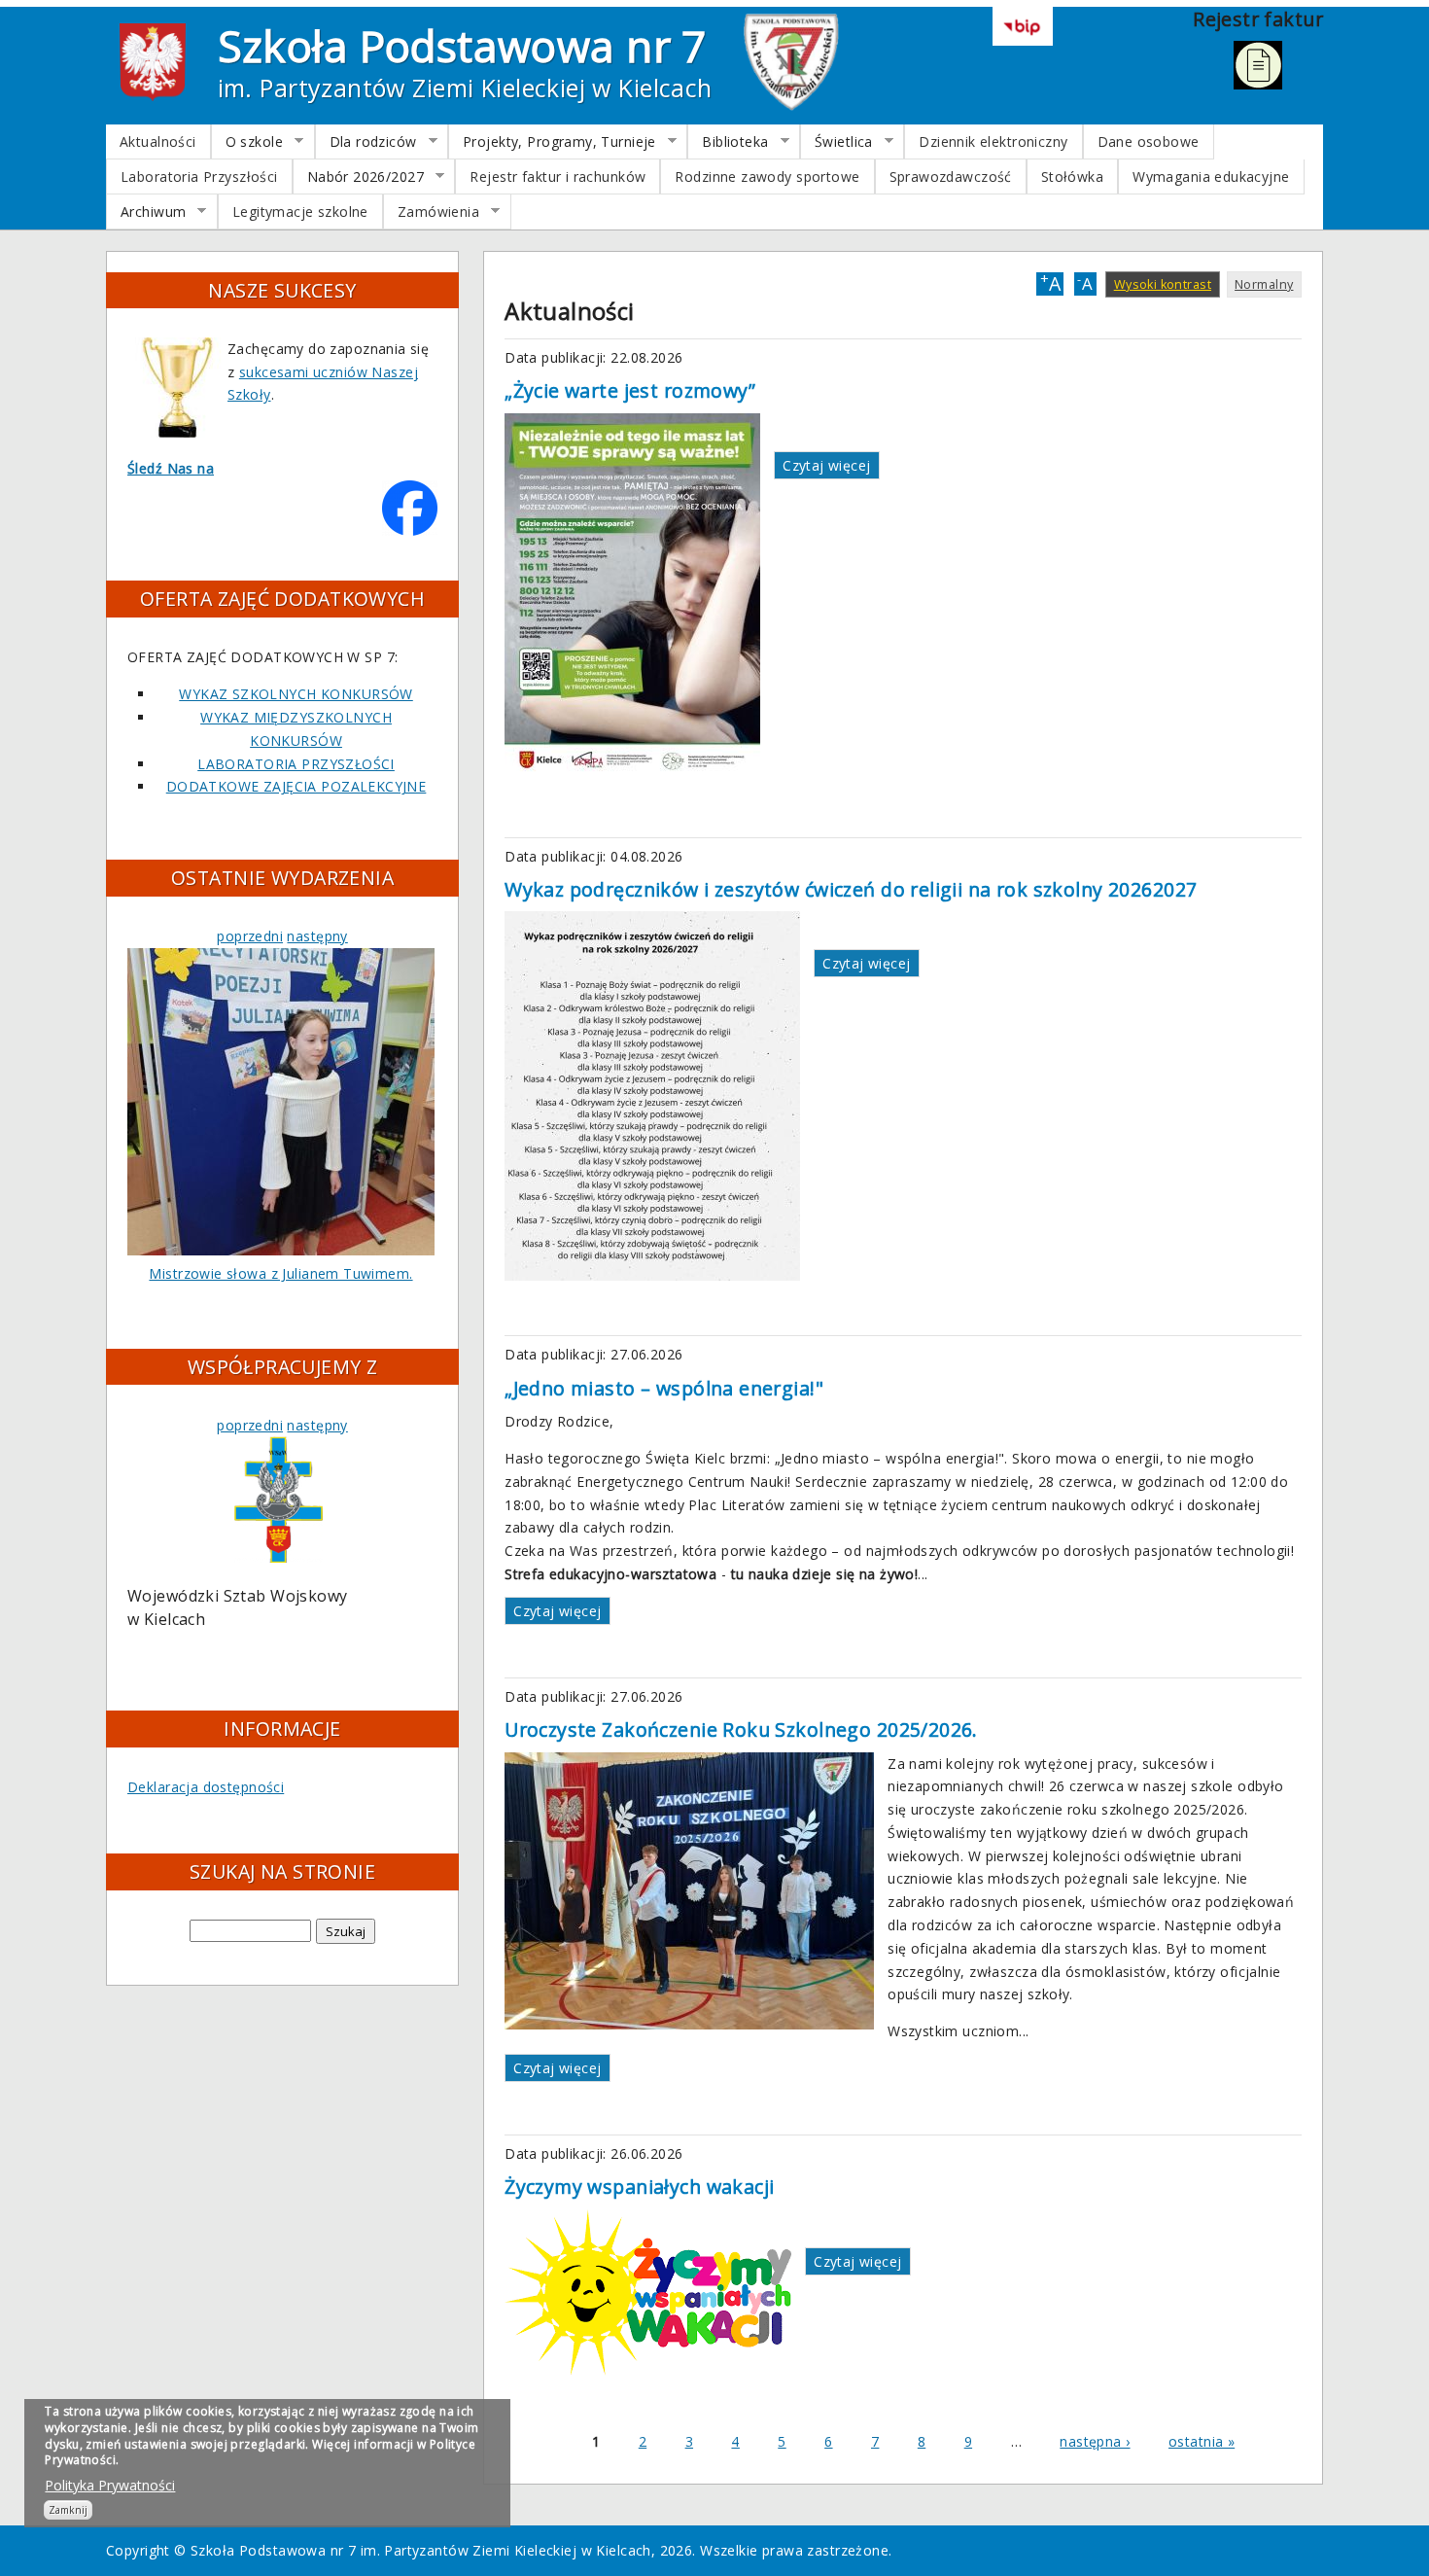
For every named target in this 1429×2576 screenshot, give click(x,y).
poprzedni (250, 936)
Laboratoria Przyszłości (199, 176)
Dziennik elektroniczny (993, 141)
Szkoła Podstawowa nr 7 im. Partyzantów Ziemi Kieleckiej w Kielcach (421, 2550)
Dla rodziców (366, 142)
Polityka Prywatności (110, 2485)
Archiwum (146, 212)
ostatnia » (1202, 2441)
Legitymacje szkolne (300, 212)
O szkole (247, 142)
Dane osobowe (1149, 141)
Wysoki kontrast (1163, 284)
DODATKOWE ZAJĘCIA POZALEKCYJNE (296, 786)
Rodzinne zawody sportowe (767, 176)
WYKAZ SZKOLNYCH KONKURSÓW (296, 694)
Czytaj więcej (826, 465)
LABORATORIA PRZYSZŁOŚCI (296, 764)
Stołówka (1072, 176)
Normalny (1264, 284)
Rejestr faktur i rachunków (558, 176)
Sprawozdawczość (951, 176)
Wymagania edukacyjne (1211, 176)
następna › (1095, 2441)
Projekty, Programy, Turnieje (553, 142)
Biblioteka (728, 142)
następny (317, 936)
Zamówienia (432, 212)
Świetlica (837, 142)
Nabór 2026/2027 (359, 177)
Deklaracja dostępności (206, 1787)
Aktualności (158, 141)
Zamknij (68, 2510)
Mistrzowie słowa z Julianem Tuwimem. (280, 1273)
